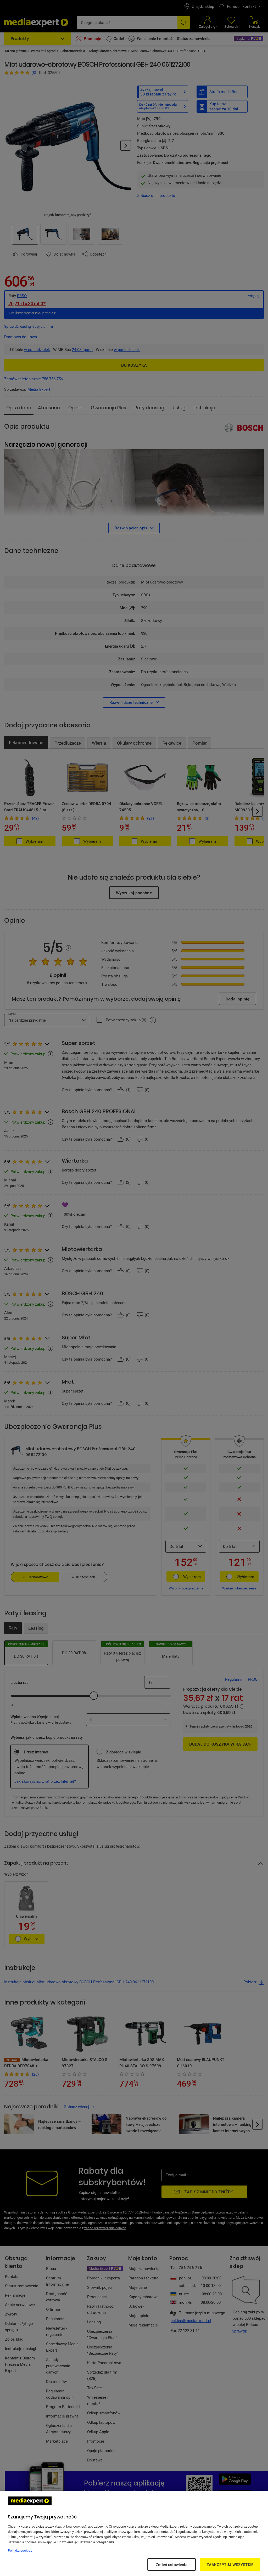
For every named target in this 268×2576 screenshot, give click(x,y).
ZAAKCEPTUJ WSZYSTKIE (230, 2564)
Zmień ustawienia (171, 2564)
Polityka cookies (20, 2550)
